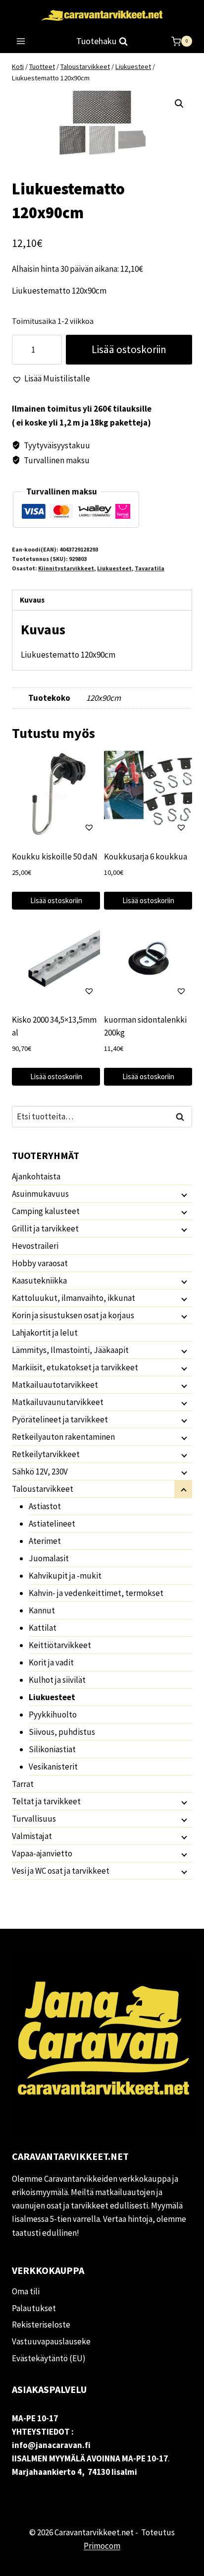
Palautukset (34, 2308)
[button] (179, 104)
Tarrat (23, 1784)
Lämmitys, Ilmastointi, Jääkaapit (70, 1350)
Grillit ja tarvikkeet (45, 1228)
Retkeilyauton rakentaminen (63, 1437)
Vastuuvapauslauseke (51, 2341)
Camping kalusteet (46, 1211)
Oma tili (26, 2291)
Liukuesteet (114, 568)
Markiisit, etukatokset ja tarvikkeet (75, 1367)
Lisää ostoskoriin (129, 349)
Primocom (102, 2546)
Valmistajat (32, 1836)
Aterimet (45, 1541)
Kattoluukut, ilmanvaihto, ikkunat (74, 1298)
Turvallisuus (34, 1819)
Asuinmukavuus (40, 1194)
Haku (183, 1117)
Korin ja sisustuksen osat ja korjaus (73, 1315)
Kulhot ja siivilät (57, 1680)
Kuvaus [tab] (32, 600)
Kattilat (43, 1628)
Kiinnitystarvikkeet (66, 568)
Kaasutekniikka (39, 1281)
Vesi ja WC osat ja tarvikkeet (61, 1871)
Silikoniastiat (52, 1749)
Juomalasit (49, 1558)
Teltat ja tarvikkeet (46, 1801)
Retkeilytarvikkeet (46, 1454)
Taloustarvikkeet (43, 1489)
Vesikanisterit (53, 1767)
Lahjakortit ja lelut (45, 1333)
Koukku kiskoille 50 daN (55, 857)
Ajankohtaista (36, 1176)
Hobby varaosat (40, 1263)
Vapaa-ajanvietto (42, 1853)
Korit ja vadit (51, 1662)
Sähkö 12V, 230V (40, 1472)
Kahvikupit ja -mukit (65, 1576)
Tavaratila (150, 568)
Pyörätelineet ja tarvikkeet (60, 1419)
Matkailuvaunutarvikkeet (58, 1402)
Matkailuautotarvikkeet (55, 1385)
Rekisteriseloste (41, 2325)
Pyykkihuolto (53, 1715)
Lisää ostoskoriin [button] (56, 900)
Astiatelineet (52, 1524)
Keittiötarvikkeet (60, 1645)
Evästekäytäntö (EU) (49, 2358)
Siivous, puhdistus (62, 1732)
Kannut (42, 1610)
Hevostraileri (35, 1246)
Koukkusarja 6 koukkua (146, 857)
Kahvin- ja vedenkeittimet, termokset (96, 1593)
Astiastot (45, 1506)
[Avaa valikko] (21, 41)
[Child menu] (183, 1194)
